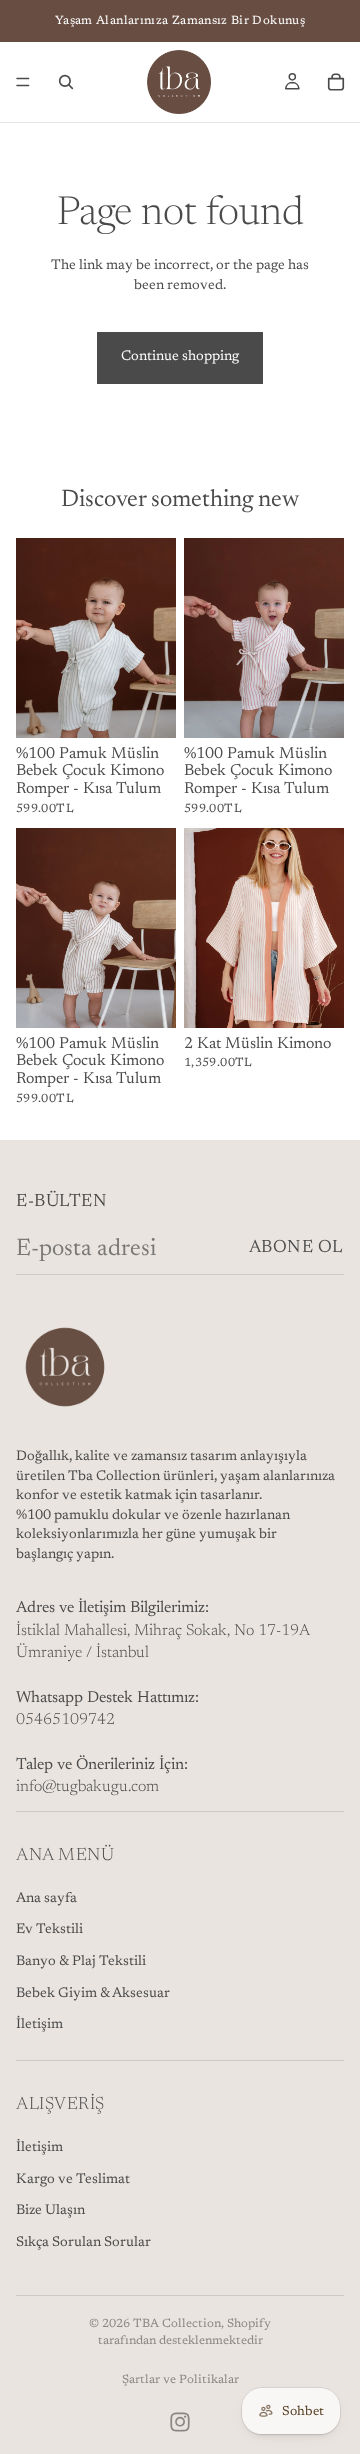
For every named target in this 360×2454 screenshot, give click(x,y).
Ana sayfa (46, 1899)
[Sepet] (336, 82)
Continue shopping (180, 357)
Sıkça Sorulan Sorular (83, 2243)
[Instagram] (180, 2422)
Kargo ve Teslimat (73, 2180)
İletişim (39, 2025)
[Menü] (23, 82)
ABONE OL (296, 1248)
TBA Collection (177, 2324)
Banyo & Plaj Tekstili (81, 1962)
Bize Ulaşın (50, 2211)
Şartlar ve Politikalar (180, 2380)
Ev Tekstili (49, 1930)
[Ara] (66, 82)
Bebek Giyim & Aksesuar (93, 1994)
